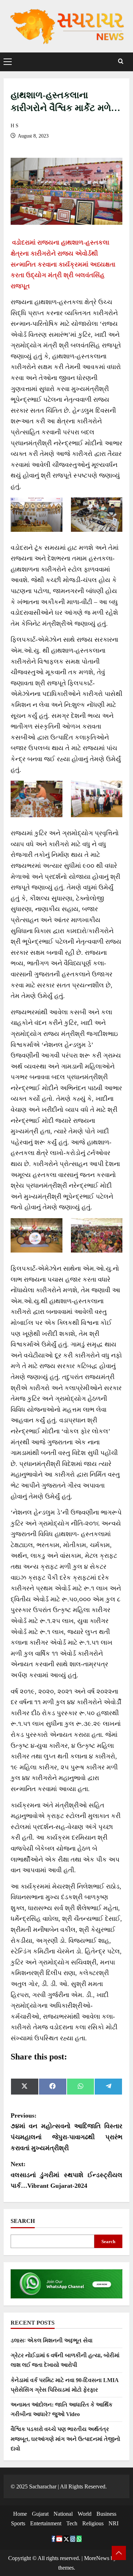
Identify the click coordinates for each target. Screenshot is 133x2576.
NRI (113, 2523)
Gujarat (40, 2514)
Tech (72, 2523)
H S (15, 126)
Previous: (66, 2132)
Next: (66, 2175)
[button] (8, 62)
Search (23, 2221)
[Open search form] (121, 62)
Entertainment (46, 2523)
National (63, 2514)
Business (106, 2514)
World (85, 2514)
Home (20, 2514)
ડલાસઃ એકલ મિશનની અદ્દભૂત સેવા (52, 2340)
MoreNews (97, 2558)
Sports (18, 2523)
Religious (93, 2523)
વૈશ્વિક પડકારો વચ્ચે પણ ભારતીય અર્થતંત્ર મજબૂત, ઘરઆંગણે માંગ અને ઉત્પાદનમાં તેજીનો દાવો (65, 2439)
